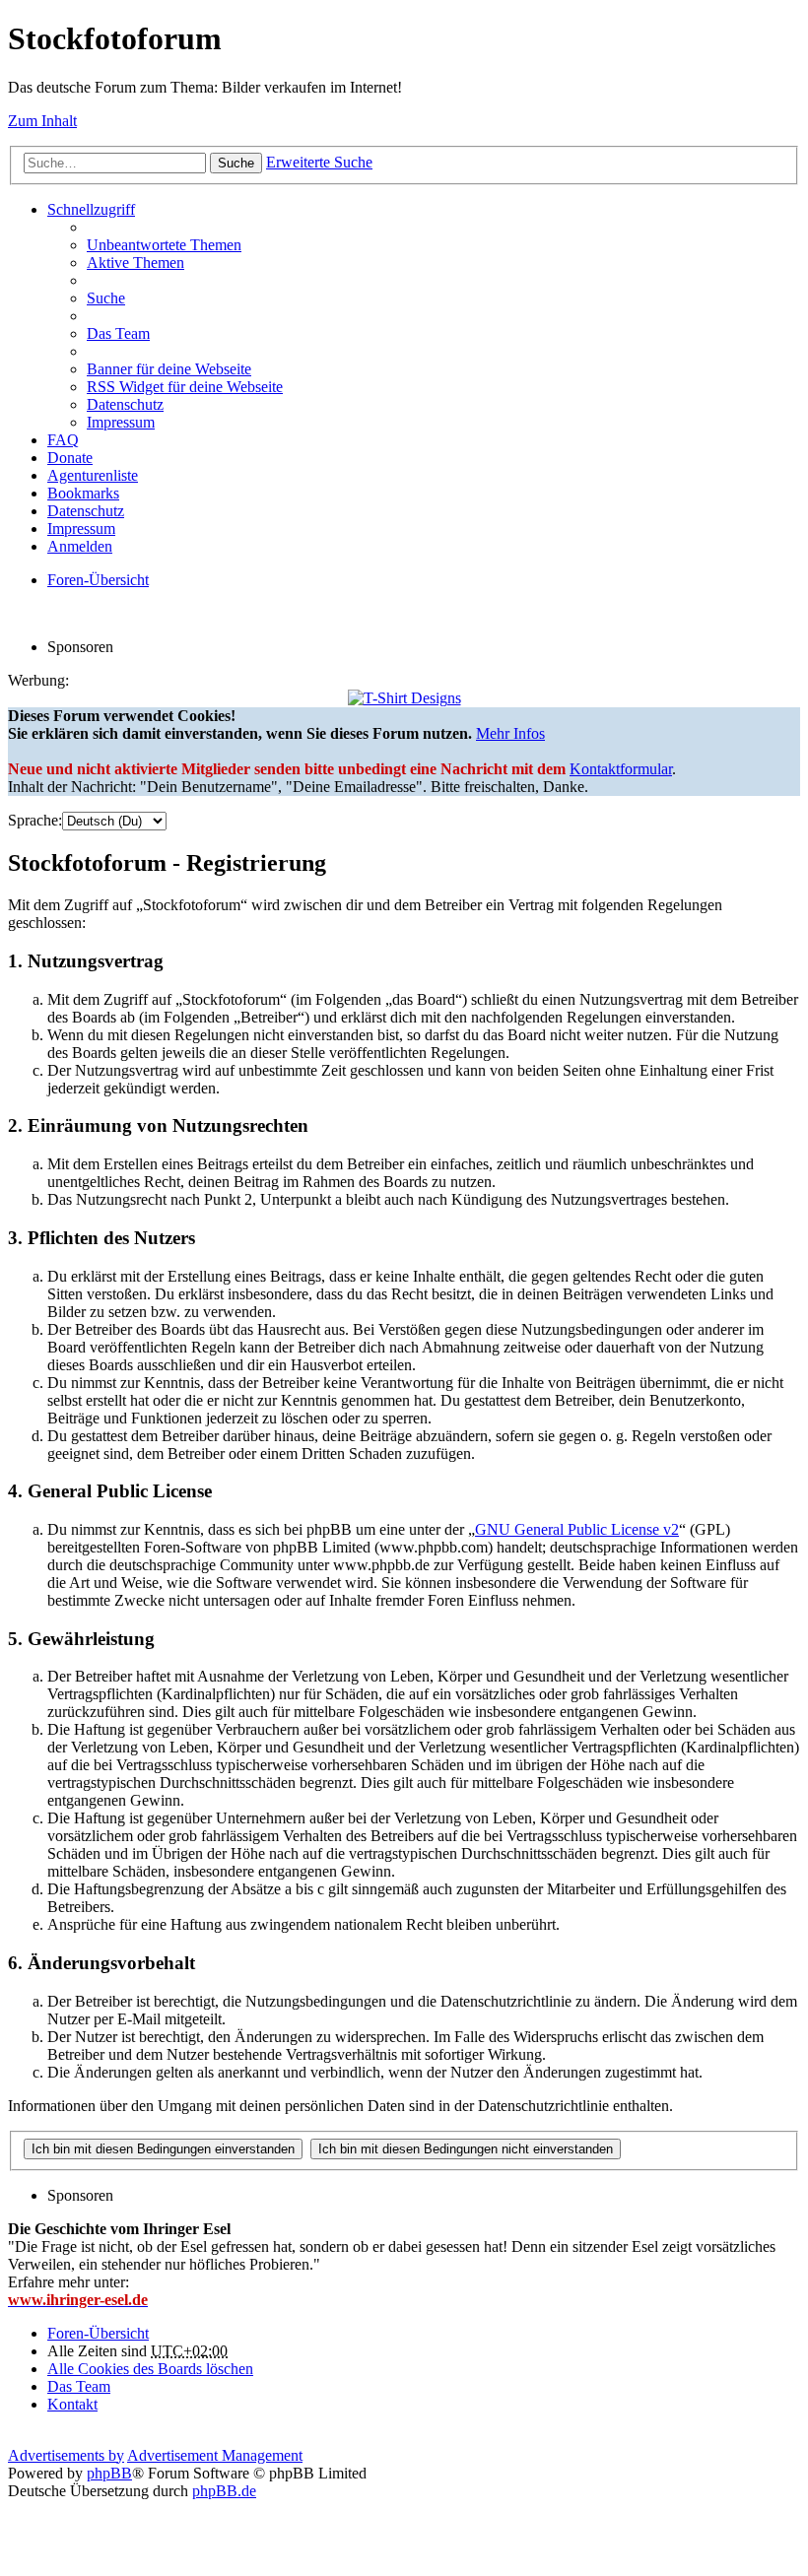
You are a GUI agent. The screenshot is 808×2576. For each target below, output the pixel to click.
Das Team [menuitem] (118, 333)
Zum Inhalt (42, 121)
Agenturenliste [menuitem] (93, 475)
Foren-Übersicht (98, 2333)
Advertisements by (66, 2455)
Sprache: (35, 820)
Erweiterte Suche (319, 162)
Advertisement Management (215, 2455)
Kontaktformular (621, 769)
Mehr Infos (510, 733)
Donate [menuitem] (70, 458)
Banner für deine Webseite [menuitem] (169, 369)
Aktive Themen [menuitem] (135, 263)
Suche (236, 163)
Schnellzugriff (91, 209)
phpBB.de (224, 2491)
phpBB (109, 2473)
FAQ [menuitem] (63, 440)
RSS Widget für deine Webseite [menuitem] (185, 387)
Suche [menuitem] (106, 298)
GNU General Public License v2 (577, 1529)
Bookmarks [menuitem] (83, 493)
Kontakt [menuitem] (72, 2404)
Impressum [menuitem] (121, 422)
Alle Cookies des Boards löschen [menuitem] (150, 2369)
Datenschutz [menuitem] (125, 404)
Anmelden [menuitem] (80, 546)
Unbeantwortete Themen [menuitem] (164, 245)
